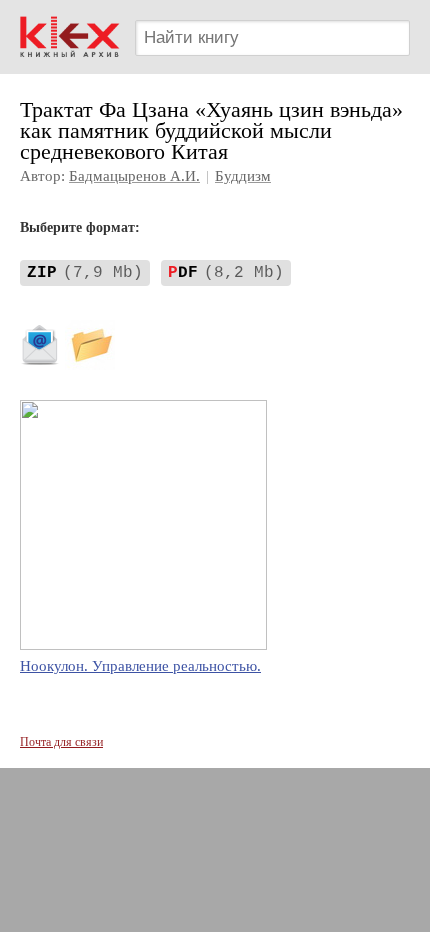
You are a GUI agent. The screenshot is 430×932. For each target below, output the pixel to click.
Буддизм (243, 176)
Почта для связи (61, 742)
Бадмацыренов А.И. (134, 176)
